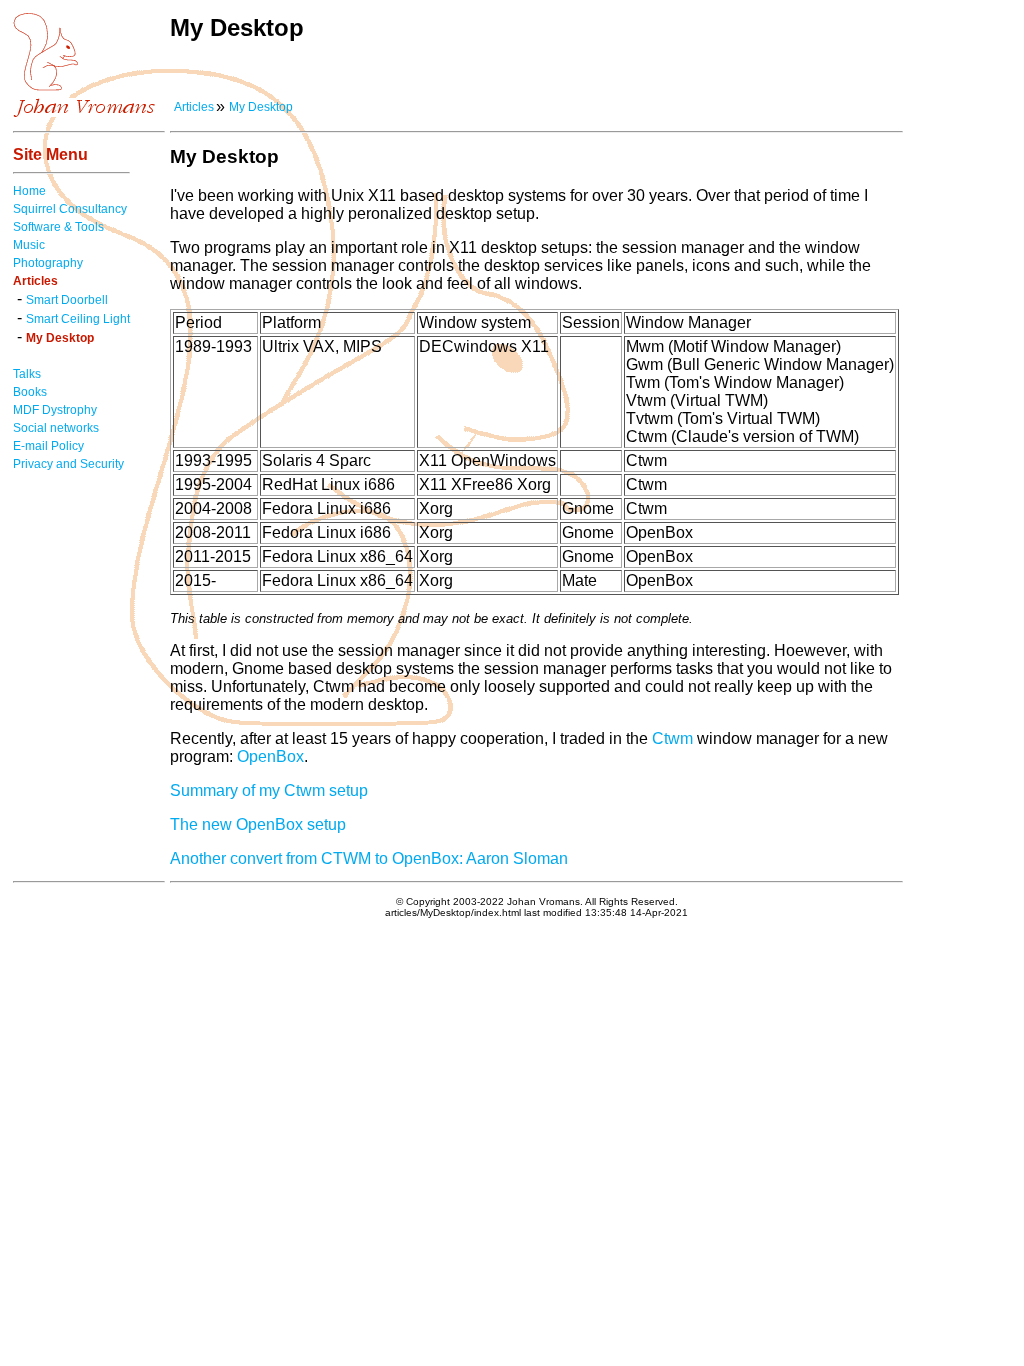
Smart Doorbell (67, 300)
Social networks (56, 428)
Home (29, 191)
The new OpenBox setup (258, 824)
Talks (27, 374)
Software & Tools (58, 227)
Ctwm (672, 738)
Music (29, 245)
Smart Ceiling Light (78, 319)
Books (30, 392)
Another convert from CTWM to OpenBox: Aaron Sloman (369, 858)
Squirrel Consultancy (70, 209)
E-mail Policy (48, 446)
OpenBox (270, 756)
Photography (48, 263)
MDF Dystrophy (55, 410)
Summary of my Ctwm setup (269, 790)
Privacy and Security (68, 464)
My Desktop (261, 107)
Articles (194, 107)
